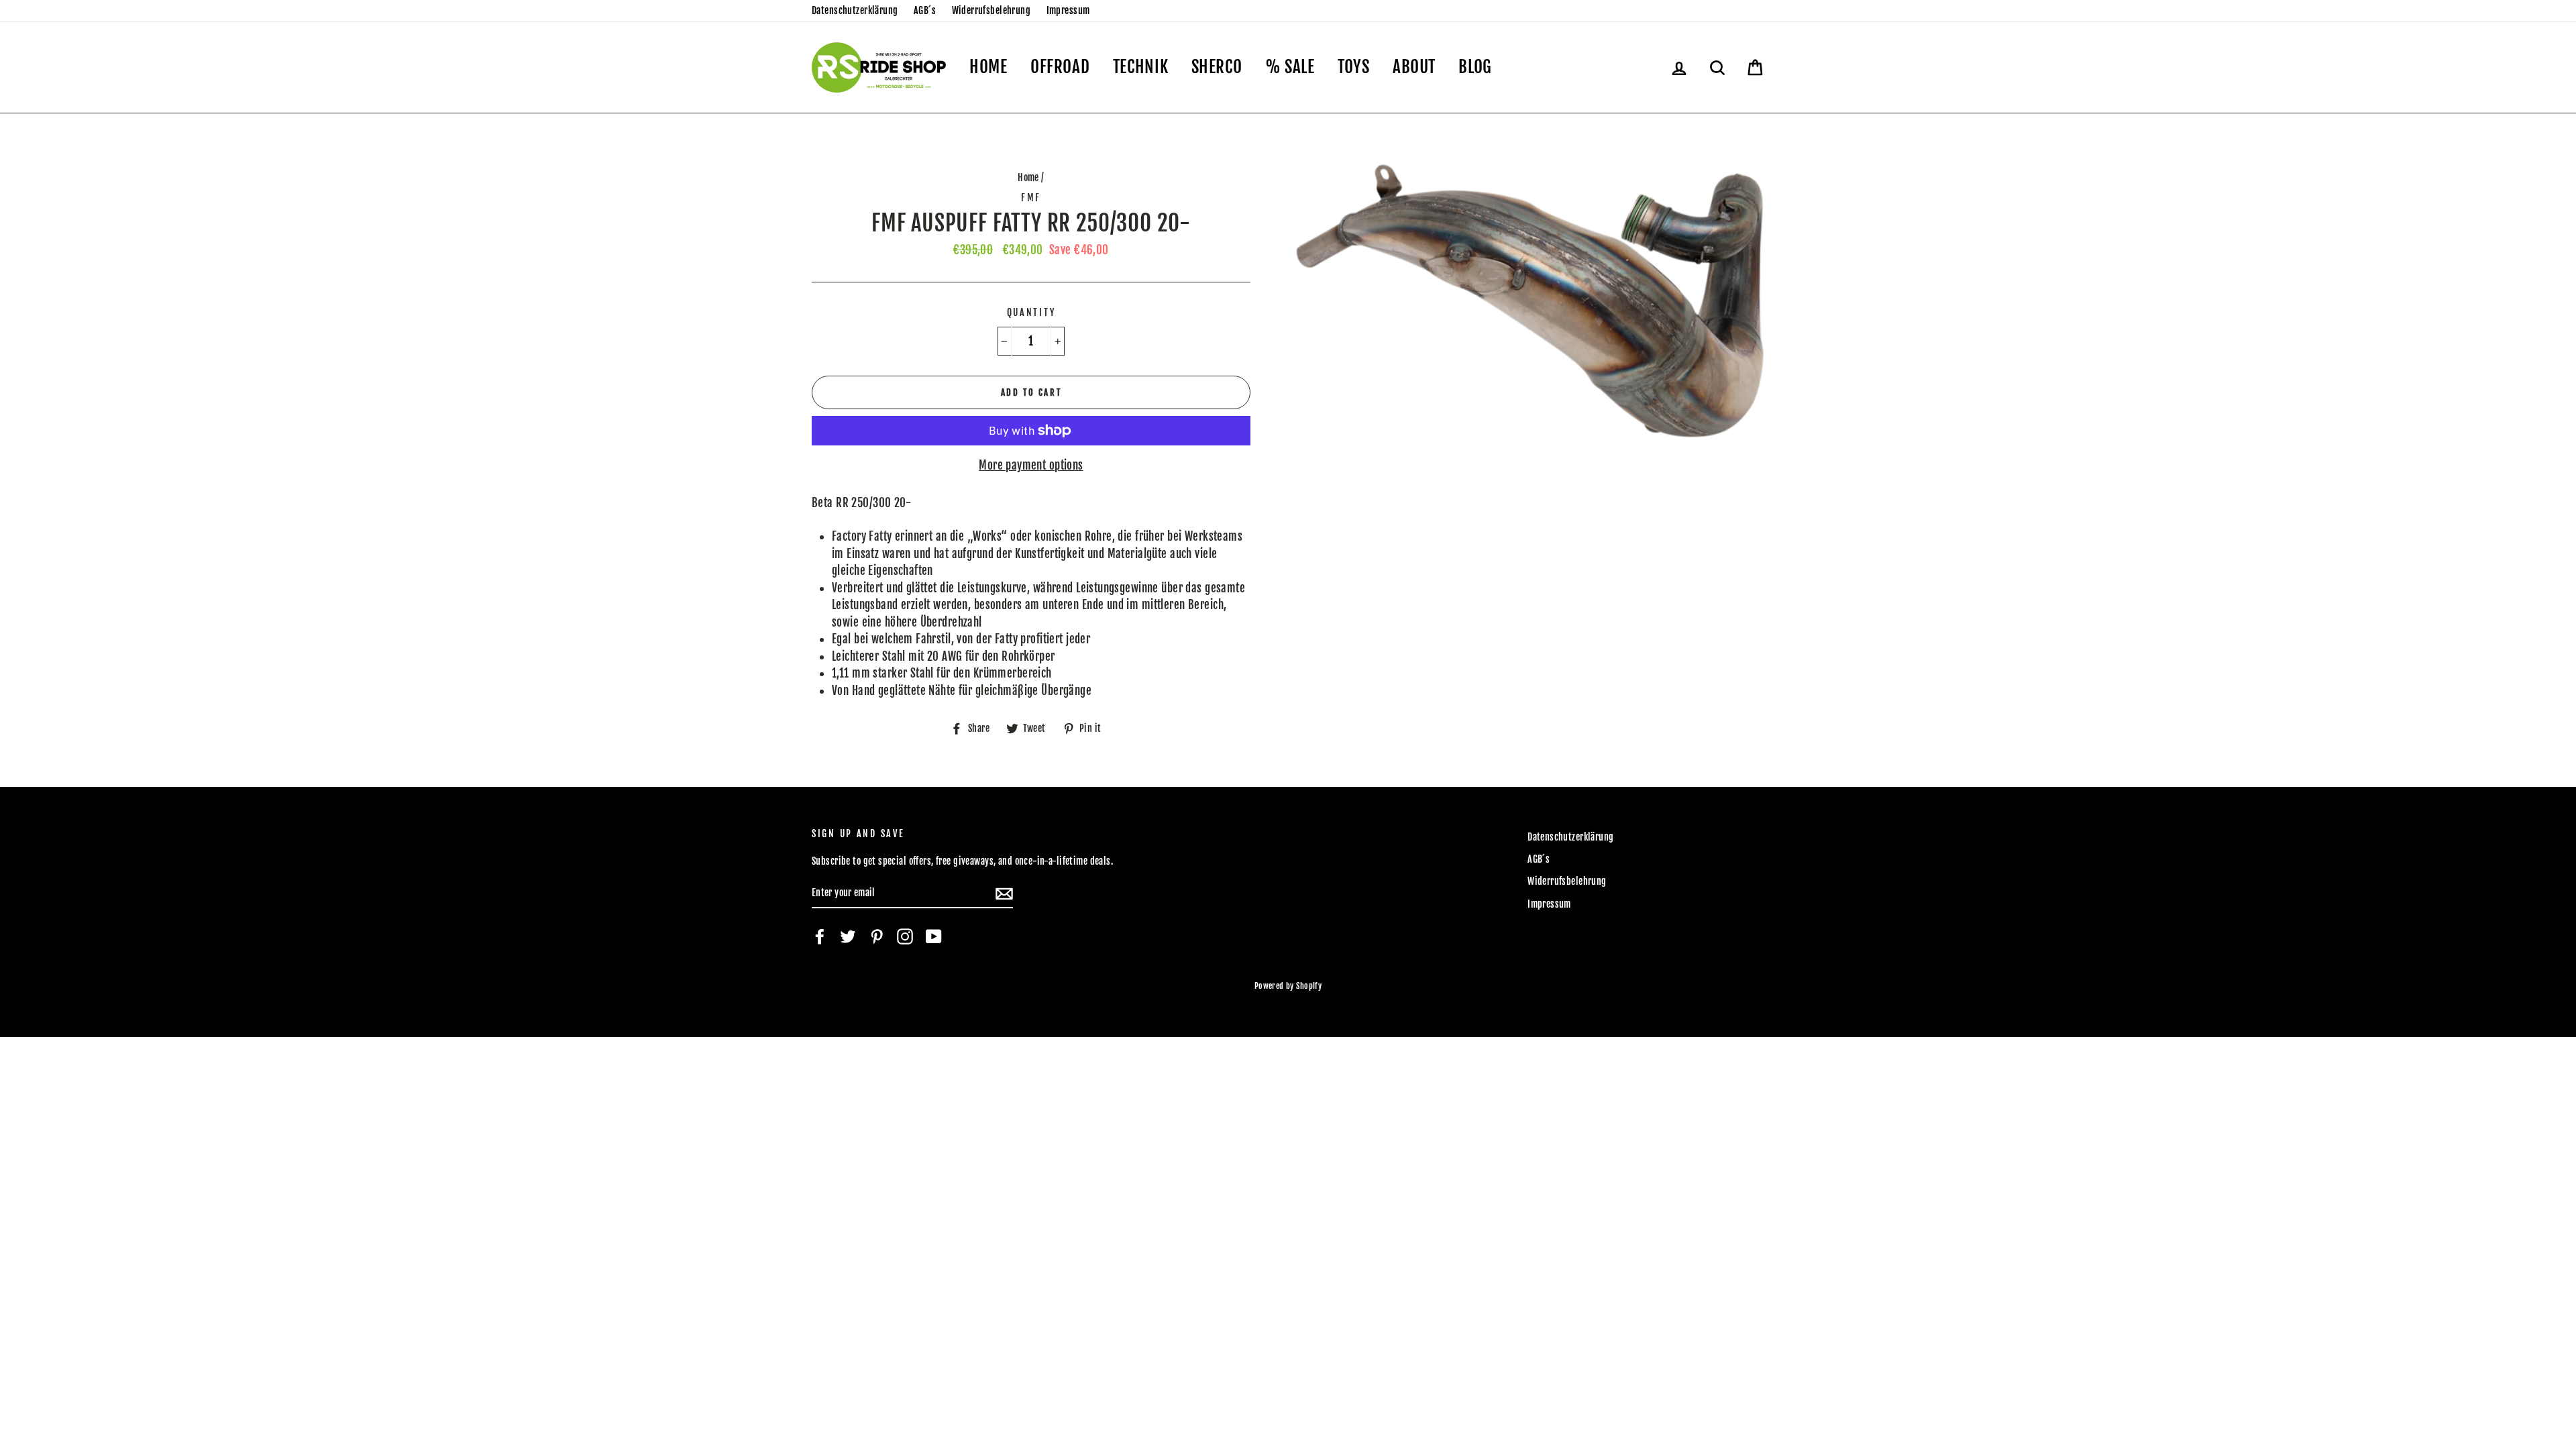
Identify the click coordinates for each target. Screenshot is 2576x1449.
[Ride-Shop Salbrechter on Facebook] (820, 936)
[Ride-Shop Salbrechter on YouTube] (934, 936)
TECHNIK (1140, 67)
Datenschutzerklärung (855, 10)
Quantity (1031, 312)
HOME (988, 67)
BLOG (1475, 67)
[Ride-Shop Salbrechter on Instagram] (905, 936)
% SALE (1290, 67)
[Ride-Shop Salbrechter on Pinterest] (877, 936)
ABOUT (1414, 67)
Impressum (1068, 10)
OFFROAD (1060, 67)
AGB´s (925, 10)
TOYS (1354, 67)
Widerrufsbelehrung (991, 10)
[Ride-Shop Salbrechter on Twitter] (848, 936)
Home (1028, 177)
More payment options (1031, 465)
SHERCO (1217, 67)
